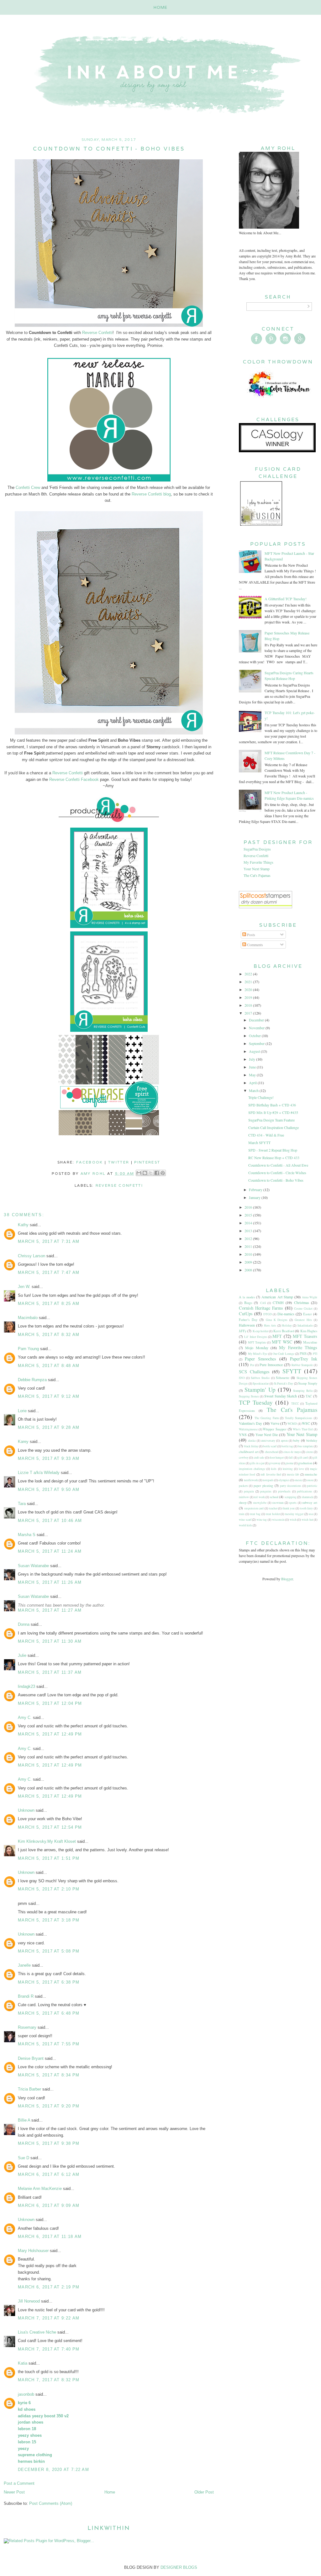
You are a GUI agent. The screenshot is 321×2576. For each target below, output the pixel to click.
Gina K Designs (277, 1320)
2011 (249, 1246)
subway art (310, 1503)
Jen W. (24, 1287)
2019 (249, 997)
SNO (242, 1378)
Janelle (24, 1965)
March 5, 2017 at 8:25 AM (49, 1304)
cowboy (244, 1458)
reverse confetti (119, 1185)
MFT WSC (282, 1342)
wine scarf (245, 1520)
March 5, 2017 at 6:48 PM (49, 2013)
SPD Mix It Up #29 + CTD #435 (273, 1112)
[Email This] (139, 1173)
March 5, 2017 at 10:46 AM (50, 1521)
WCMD (292, 1424)
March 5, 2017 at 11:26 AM (50, 1582)
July (253, 1059)
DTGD (268, 1314)
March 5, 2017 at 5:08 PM (49, 1951)
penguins (266, 1491)
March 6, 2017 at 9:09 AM (49, 2205)
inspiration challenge (252, 1469)
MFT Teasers (305, 1336)
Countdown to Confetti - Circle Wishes (277, 1173)
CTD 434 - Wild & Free (266, 1135)
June (253, 1067)
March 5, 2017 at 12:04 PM (50, 1703)
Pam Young (28, 1349)
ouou (310, 1480)
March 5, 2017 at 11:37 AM (50, 1672)
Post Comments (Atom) (51, 2503)
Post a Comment (19, 2483)
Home (161, 7)
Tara (22, 1504)
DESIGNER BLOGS (179, 2567)
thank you (289, 1508)
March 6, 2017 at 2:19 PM (49, 2287)
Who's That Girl (303, 1429)
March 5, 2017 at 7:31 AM (49, 1241)
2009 (249, 1262)
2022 (249, 974)
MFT (277, 1336)
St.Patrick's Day (284, 1383)
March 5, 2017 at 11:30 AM (50, 1641)
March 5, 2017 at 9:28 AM (49, 1427)
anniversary (268, 1441)
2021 (249, 982)
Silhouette (283, 1378)
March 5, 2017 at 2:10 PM (49, 1889)
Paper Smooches (260, 1359)
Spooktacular (261, 1383)
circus (310, 1452)
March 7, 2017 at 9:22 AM (49, 2318)
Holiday (287, 1325)
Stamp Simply (308, 1383)
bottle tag (287, 1446)
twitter (119, 1162)
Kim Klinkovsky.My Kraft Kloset (47, 1841)
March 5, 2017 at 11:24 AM (50, 1551)
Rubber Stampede (302, 1365)
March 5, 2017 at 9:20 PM (49, 2106)
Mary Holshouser (33, 2251)
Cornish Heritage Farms (261, 1308)
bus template (305, 1446)
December (257, 1020)
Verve (275, 1423)
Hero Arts (270, 1325)
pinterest (147, 1162)
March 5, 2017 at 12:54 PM (50, 1827)
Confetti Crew (28, 488)
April (253, 1083)
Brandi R (26, 1996)
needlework (251, 1480)
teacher (273, 1508)
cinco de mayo (292, 1452)
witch (293, 1520)
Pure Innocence (271, 1365)
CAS (263, 1303)
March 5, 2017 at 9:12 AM (49, 1396)
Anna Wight (310, 1297)
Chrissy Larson (32, 1256)
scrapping (291, 1497)
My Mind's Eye (258, 1354)
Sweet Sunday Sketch (281, 1396)
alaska (252, 1441)
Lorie (22, 1411)
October (255, 1036)
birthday (312, 1440)
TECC (295, 1404)
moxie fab (293, 1474)
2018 (249, 1005)
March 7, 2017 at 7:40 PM (49, 2349)
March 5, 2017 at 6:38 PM (49, 1982)
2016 (249, 1207)
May (253, 1075)
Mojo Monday (257, 1348)
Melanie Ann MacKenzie (40, 2189)
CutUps (246, 1314)
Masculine (310, 1342)
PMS (303, 1354)
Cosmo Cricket (303, 1309)
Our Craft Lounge (284, 1354)
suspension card (254, 1508)
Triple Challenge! (261, 1097)
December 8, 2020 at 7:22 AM (53, 2470)
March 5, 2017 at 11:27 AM (50, 1610)
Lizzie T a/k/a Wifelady (39, 1473)
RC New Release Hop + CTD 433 (274, 1158)
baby (296, 1440)
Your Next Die (267, 1434)
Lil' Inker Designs (256, 1337)
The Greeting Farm (267, 1418)
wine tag (262, 1520)
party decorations (291, 1486)
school (274, 1497)
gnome (289, 1463)
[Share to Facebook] (157, 1173)
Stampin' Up (260, 1389)
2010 (249, 1254)
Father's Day (248, 1320)
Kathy (23, 1225)
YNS (243, 1434)
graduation (305, 1463)
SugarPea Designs (257, 849)
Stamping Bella (303, 1391)
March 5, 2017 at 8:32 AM (49, 1335)
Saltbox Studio (260, 1378)
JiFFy (243, 1331)
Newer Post (14, 2492)
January (255, 1197)
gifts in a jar (257, 1463)
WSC (306, 1423)
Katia (23, 2363)
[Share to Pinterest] (163, 1173)
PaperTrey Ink (304, 1359)
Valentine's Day (250, 1423)
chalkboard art (249, 1452)
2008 (249, 1270)
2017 (249, 1013)
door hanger (276, 1458)
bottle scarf (270, 1446)
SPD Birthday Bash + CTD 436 (272, 1105)
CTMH (278, 1302)
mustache (311, 1474)
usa (311, 1514)
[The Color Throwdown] (278, 401)
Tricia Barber (29, 2089)
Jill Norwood (29, 2301)
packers (243, 1486)
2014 (249, 1223)
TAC (309, 1396)
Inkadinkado (305, 1325)
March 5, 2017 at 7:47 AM (49, 1272)
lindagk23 (26, 1686)
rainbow (244, 1497)
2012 (249, 1238)
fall (291, 1458)
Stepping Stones (249, 1396)
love (301, 1469)
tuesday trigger (294, 1514)
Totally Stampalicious (299, 1418)
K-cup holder (260, 1331)
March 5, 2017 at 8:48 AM (49, 1366)
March (254, 1090)
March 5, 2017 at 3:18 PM (49, 1920)
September (257, 1043)
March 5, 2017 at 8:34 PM (49, 2075)
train (242, 1514)
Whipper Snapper (275, 1429)
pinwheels (284, 1491)
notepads (268, 1480)
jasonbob (26, 2394)
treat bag (255, 1514)
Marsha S (27, 1535)
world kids (245, 1525)
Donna (24, 1624)
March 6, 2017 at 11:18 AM (50, 2237)
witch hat (307, 1520)
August (255, 1051)
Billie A (24, 2120)
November (257, 1028)
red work (259, 1497)
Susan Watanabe (33, 1566)
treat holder (273, 1514)
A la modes (247, 1297)
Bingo (248, 1303)
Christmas (302, 1302)
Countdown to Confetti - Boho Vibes (276, 1180)
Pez (252, 1365)
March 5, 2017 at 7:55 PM (49, 2044)
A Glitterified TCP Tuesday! (286, 599)
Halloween (247, 1325)
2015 (249, 1215)
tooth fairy (307, 1508)
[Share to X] (151, 1173)
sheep (243, 1503)
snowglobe (260, 1503)
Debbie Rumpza (32, 1380)
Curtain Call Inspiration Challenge (274, 1127)
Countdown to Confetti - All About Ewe (278, 1165)
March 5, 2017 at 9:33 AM (49, 1458)
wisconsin (278, 1520)
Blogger (287, 1579)
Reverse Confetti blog (151, 494)
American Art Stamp (277, 1297)
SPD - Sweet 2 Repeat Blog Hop (273, 1150)
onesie (298, 1480)
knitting (288, 1469)
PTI (315, 1354)
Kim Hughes (309, 1331)
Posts (251, 935)
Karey (23, 1442)
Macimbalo (28, 1318)
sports (293, 1503)
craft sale (259, 1458)
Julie (22, 1655)
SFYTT (292, 1371)
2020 (249, 989)
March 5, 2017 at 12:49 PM (50, 1734)
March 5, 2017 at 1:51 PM (49, 1858)
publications (305, 1491)
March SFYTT (259, 1142)
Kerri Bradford (284, 1331)
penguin (249, 1491)
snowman (278, 1503)
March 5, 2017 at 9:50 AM (49, 1489)
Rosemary (27, 2027)
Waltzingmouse (248, 1429)
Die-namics (286, 1314)
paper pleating (263, 1486)
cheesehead (272, 1452)
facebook (90, 1162)
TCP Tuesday (256, 1402)
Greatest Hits (303, 1320)
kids (274, 1469)
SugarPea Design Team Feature (271, 1120)
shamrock (307, 1497)
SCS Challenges (254, 1372)
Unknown (26, 1810)
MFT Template (257, 1342)
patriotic (312, 1486)
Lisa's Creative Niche (37, 2332)
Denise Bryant (31, 2058)
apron (284, 1441)
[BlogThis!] (145, 1173)
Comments (255, 945)
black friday (251, 1446)
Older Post (204, 2492)
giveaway (275, 1463)
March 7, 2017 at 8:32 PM (49, 2380)
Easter (308, 1314)
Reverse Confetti (97, 333)
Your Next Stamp (257, 869)
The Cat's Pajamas (257, 875)
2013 (249, 1231)
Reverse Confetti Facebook (74, 779)
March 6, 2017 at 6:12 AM (49, 2174)
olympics (284, 1480)
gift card (303, 1458)
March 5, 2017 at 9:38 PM (49, 2143)
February (256, 1190)
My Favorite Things (258, 862)
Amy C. (25, 1717)
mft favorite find (271, 1474)
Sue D (24, 2158)
